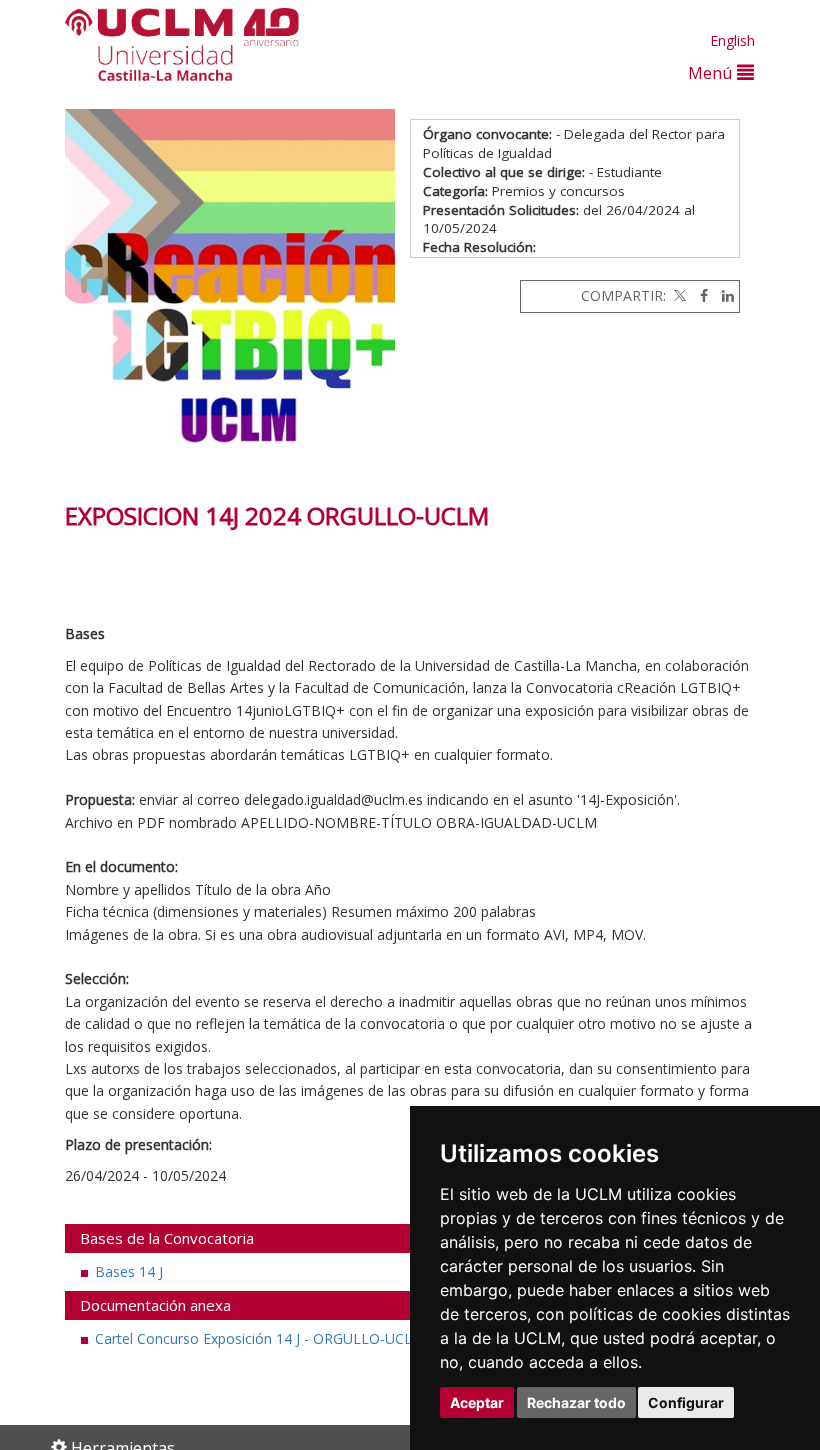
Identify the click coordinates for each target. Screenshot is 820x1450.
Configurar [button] (686, 1402)
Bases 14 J (129, 1271)
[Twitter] (678, 295)
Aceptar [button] (477, 1402)
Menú (712, 72)
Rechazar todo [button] (576, 1402)
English (732, 40)
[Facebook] (699, 295)
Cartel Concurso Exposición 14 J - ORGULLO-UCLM (260, 1338)
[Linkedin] (723, 295)
